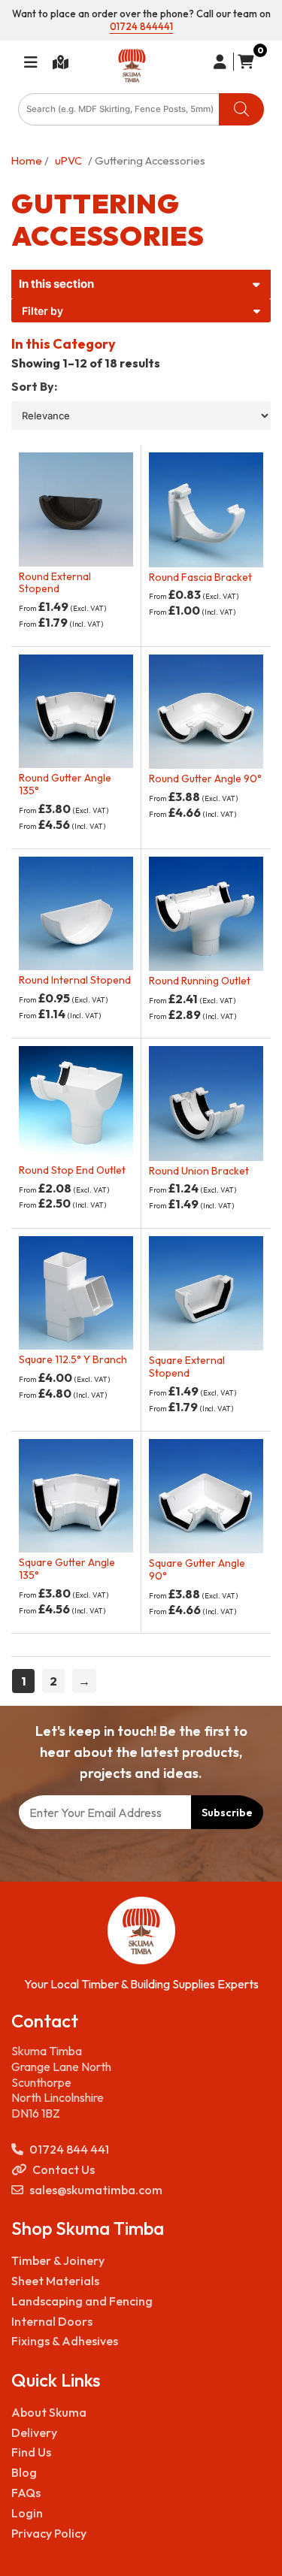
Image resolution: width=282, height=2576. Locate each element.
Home (27, 160)
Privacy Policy (49, 2533)
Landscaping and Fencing (82, 2301)
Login (27, 2513)
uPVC (68, 160)
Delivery (34, 2432)
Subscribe (227, 1813)
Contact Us (64, 2169)
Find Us (31, 2452)
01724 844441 (141, 26)
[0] (244, 62)
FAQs (26, 2493)
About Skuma (49, 2412)
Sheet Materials (55, 2281)
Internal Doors (52, 2321)
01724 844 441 (69, 2149)
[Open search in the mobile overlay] (141, 109)
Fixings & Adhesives (65, 2341)
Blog (24, 2472)
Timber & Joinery (58, 2260)
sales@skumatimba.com (96, 2190)
